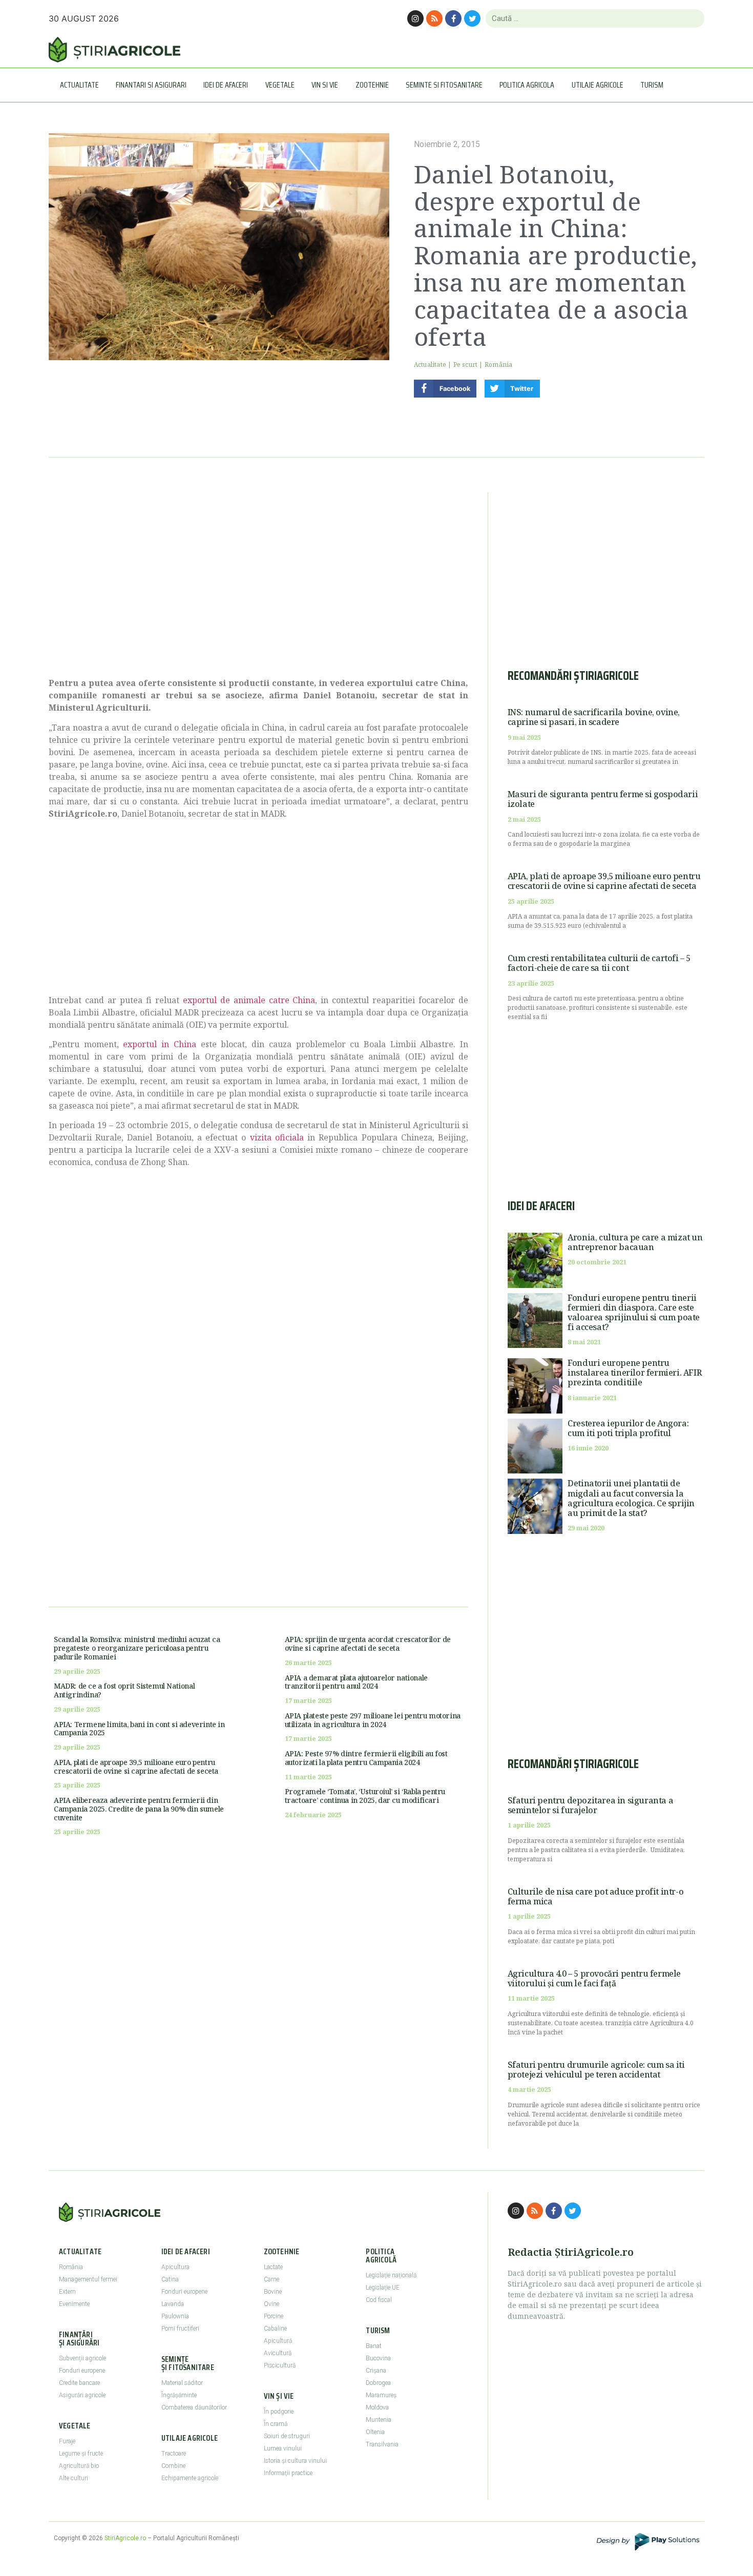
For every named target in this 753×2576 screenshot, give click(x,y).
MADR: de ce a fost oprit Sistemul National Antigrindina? (124, 1690)
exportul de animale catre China (249, 1000)
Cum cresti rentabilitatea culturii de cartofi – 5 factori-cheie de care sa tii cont (599, 963)
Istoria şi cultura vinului (295, 2461)
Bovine (273, 2292)
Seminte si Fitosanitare (444, 85)
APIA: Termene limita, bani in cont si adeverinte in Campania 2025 (139, 1729)
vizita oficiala (277, 1137)
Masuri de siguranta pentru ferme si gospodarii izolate (603, 799)
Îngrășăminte (179, 2395)
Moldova (377, 2407)
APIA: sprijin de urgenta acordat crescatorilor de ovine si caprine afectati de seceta (368, 1644)
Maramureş (381, 2395)
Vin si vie (325, 85)
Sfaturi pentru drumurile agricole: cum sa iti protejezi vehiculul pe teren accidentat (596, 2070)
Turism (652, 85)
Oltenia (375, 2432)
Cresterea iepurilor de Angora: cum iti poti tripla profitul (628, 1428)
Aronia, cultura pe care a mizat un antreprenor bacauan (635, 1242)
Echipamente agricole (190, 2478)
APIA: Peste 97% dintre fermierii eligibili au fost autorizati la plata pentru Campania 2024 (366, 1758)
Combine (173, 2466)
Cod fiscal (379, 2300)
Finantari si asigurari (151, 85)
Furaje (67, 2441)
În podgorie (279, 2412)
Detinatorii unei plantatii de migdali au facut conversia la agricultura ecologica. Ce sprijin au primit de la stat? (631, 1498)
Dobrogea (378, 2383)
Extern (67, 2292)
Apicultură (278, 2341)
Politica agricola (527, 85)
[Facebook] (453, 18)
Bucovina (378, 2358)
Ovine (271, 2304)
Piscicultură (280, 2365)
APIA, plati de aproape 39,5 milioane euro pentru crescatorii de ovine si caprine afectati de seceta (136, 1767)
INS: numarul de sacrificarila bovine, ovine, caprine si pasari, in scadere (594, 717)
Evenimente (74, 2304)
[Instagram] (415, 18)
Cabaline (275, 2329)
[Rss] (434, 18)
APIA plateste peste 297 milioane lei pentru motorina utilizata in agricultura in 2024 (373, 1720)
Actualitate (79, 85)
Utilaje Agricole (598, 85)
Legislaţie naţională (391, 2275)
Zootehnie (372, 85)
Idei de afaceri (226, 85)
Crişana (376, 2371)
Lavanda (173, 2304)
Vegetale (280, 85)
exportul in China (159, 1044)
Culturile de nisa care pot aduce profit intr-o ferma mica (596, 1896)
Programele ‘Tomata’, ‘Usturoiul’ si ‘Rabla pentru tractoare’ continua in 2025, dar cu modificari (365, 1796)
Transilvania (382, 2444)
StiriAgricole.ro (125, 2538)
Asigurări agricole (82, 2395)
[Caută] (692, 18)
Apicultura (175, 2267)
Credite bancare (79, 2383)
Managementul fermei (88, 2279)
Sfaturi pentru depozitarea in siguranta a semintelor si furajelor (591, 1805)
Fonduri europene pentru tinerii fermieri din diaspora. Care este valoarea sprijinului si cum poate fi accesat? (634, 1313)
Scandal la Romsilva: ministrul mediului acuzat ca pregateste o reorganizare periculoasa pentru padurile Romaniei (137, 1648)
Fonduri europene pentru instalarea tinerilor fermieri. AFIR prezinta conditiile (634, 1373)
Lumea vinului (283, 2448)
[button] (445, 389)
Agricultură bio (79, 2466)
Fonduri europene (82, 2371)
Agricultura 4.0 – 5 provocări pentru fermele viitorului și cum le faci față (594, 1978)
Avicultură (278, 2353)
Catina (170, 2279)
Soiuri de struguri (287, 2436)
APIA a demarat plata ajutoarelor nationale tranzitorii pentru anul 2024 (356, 1682)
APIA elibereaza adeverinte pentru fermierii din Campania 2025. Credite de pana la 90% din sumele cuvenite (139, 1809)
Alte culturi (74, 2478)
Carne (271, 2279)
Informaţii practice (288, 2473)
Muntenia (379, 2420)
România (498, 365)
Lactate (273, 2267)
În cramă (276, 2424)
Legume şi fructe (81, 2454)
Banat (374, 2346)
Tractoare (174, 2454)
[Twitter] (472, 18)
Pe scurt (466, 365)
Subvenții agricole (82, 2358)
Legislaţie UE (383, 2288)
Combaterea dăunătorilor (194, 2407)
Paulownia (175, 2316)
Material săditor (182, 2383)
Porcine (274, 2316)
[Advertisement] (258, 579)
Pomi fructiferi (180, 2329)
